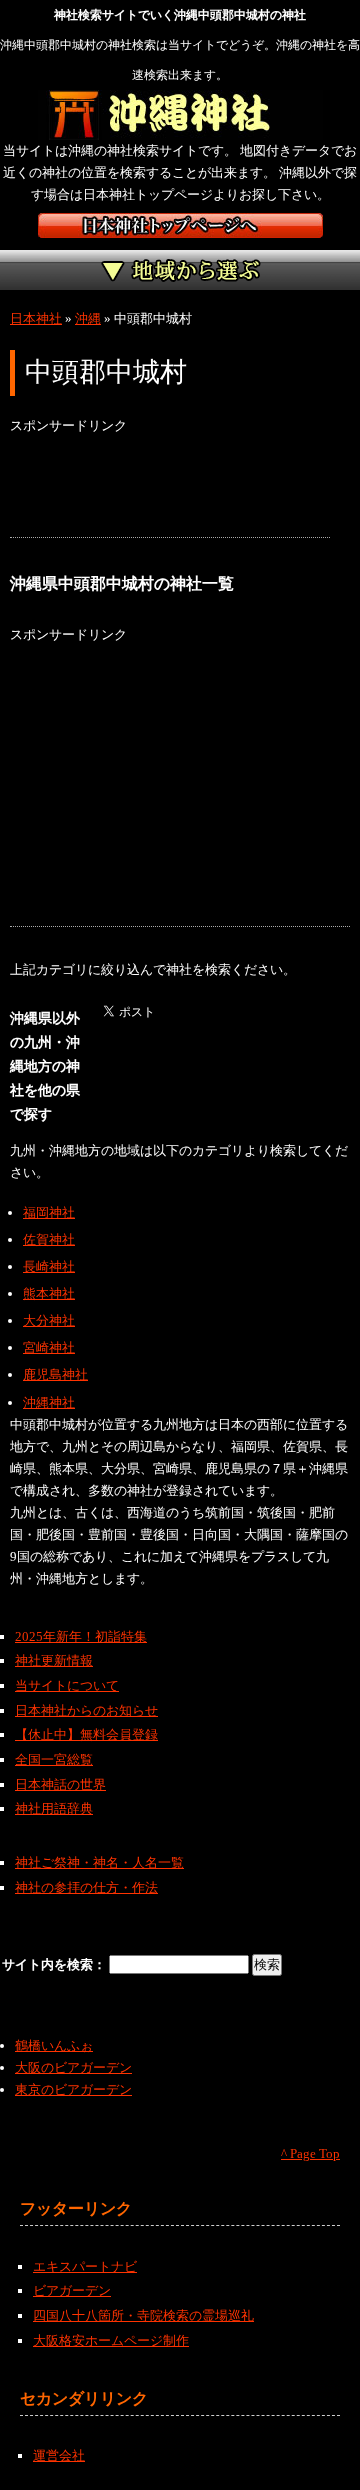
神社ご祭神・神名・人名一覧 (99, 1862)
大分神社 (49, 1320)
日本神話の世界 (60, 1784)
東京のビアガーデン (73, 2089)
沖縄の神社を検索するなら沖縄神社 (180, 115)
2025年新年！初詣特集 (81, 1636)
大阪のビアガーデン (73, 2067)
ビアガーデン (72, 2290)
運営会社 (59, 2455)
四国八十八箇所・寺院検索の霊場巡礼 (143, 2315)
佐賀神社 (49, 1239)
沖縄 (88, 318)
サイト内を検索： (55, 1964)
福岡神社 (49, 1212)
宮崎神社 (49, 1347)
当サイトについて (67, 1685)
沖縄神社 (49, 1402)
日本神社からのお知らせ (86, 1710)
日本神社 (36, 318)
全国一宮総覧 (54, 1759)
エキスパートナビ (85, 2266)
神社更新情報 (54, 1660)
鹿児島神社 (55, 1374)
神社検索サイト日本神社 (180, 225)
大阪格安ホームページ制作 (111, 2340)
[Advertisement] (170, 487)
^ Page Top (310, 2153)
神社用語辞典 (54, 1808)
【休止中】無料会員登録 (86, 1734)
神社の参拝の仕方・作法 (86, 1887)
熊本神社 (49, 1293)
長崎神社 (49, 1266)
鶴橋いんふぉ (54, 2045)
